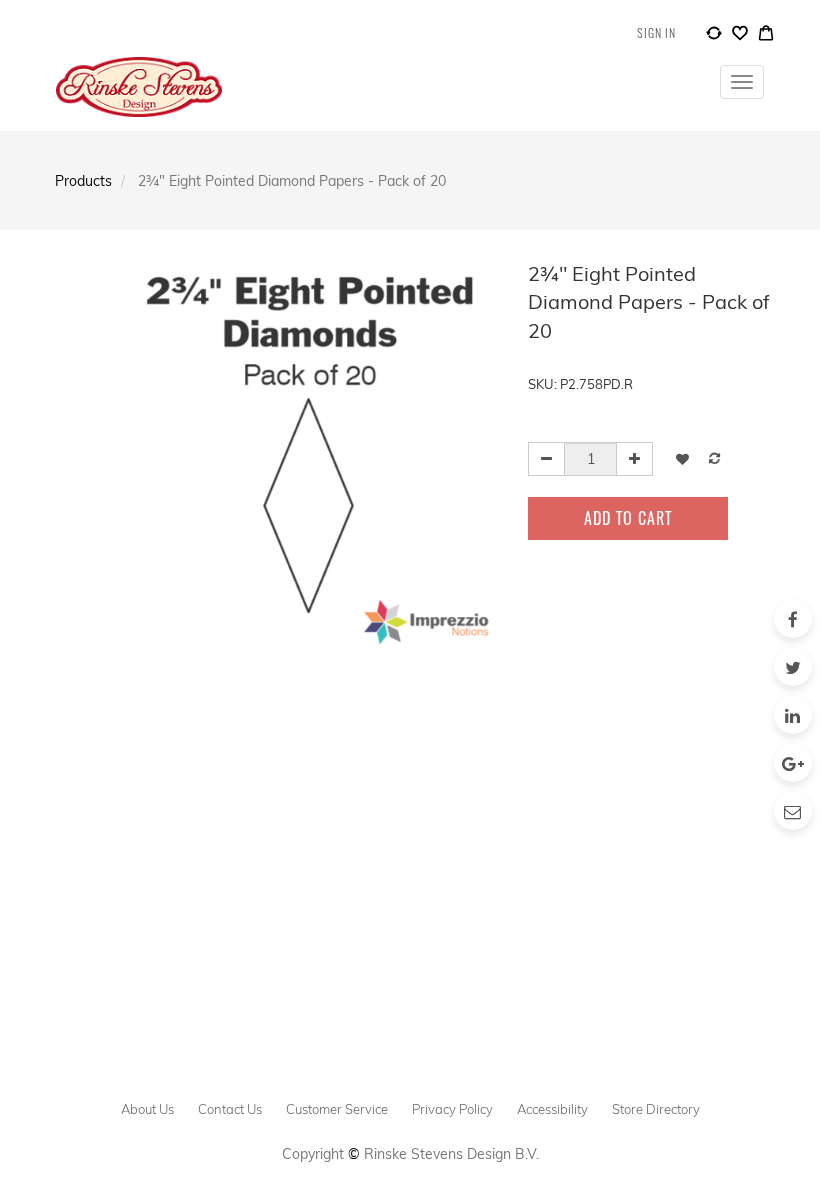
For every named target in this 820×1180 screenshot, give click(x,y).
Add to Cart (628, 518)
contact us (230, 1109)
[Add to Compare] (714, 36)
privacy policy (452, 1109)
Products (83, 181)
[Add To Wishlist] (682, 458)
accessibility (552, 1109)
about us (147, 1109)
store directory (656, 1109)
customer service (337, 1109)
